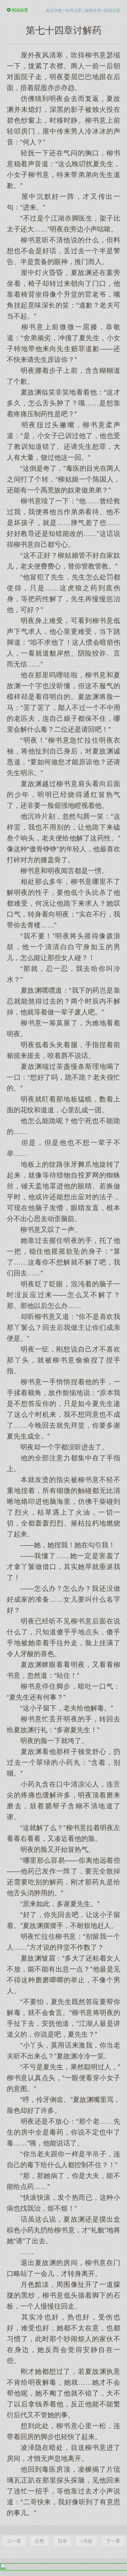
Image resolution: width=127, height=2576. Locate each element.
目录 (62, 2541)
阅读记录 (112, 11)
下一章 (113, 2541)
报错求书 (93, 11)
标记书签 (54, 11)
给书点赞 (73, 11)
